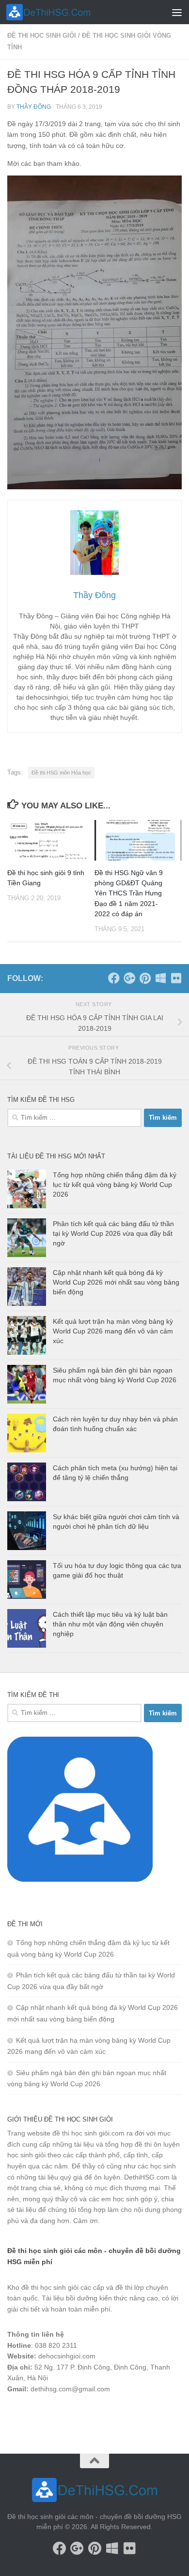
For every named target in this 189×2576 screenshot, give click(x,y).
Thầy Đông (34, 107)
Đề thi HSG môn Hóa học (61, 773)
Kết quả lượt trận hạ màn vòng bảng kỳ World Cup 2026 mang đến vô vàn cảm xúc (113, 1331)
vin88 (16, 2415)
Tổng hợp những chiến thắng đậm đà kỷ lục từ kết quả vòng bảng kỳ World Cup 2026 (115, 1184)
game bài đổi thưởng (62, 2415)
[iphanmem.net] (176, 978)
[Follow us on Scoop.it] (160, 978)
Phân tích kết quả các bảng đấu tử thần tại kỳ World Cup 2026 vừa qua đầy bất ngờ (113, 1233)
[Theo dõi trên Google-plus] (129, 978)
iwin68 (109, 2415)
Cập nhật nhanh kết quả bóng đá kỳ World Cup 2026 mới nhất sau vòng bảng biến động (116, 1282)
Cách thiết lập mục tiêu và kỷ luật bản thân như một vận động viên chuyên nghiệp (110, 1624)
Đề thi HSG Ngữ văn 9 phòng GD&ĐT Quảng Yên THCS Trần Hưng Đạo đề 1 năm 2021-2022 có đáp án (129, 893)
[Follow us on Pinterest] (145, 978)
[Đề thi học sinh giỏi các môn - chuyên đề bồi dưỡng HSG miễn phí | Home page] (62, 12)
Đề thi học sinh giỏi (42, 36)
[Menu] (177, 12)
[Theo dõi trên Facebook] (114, 978)
